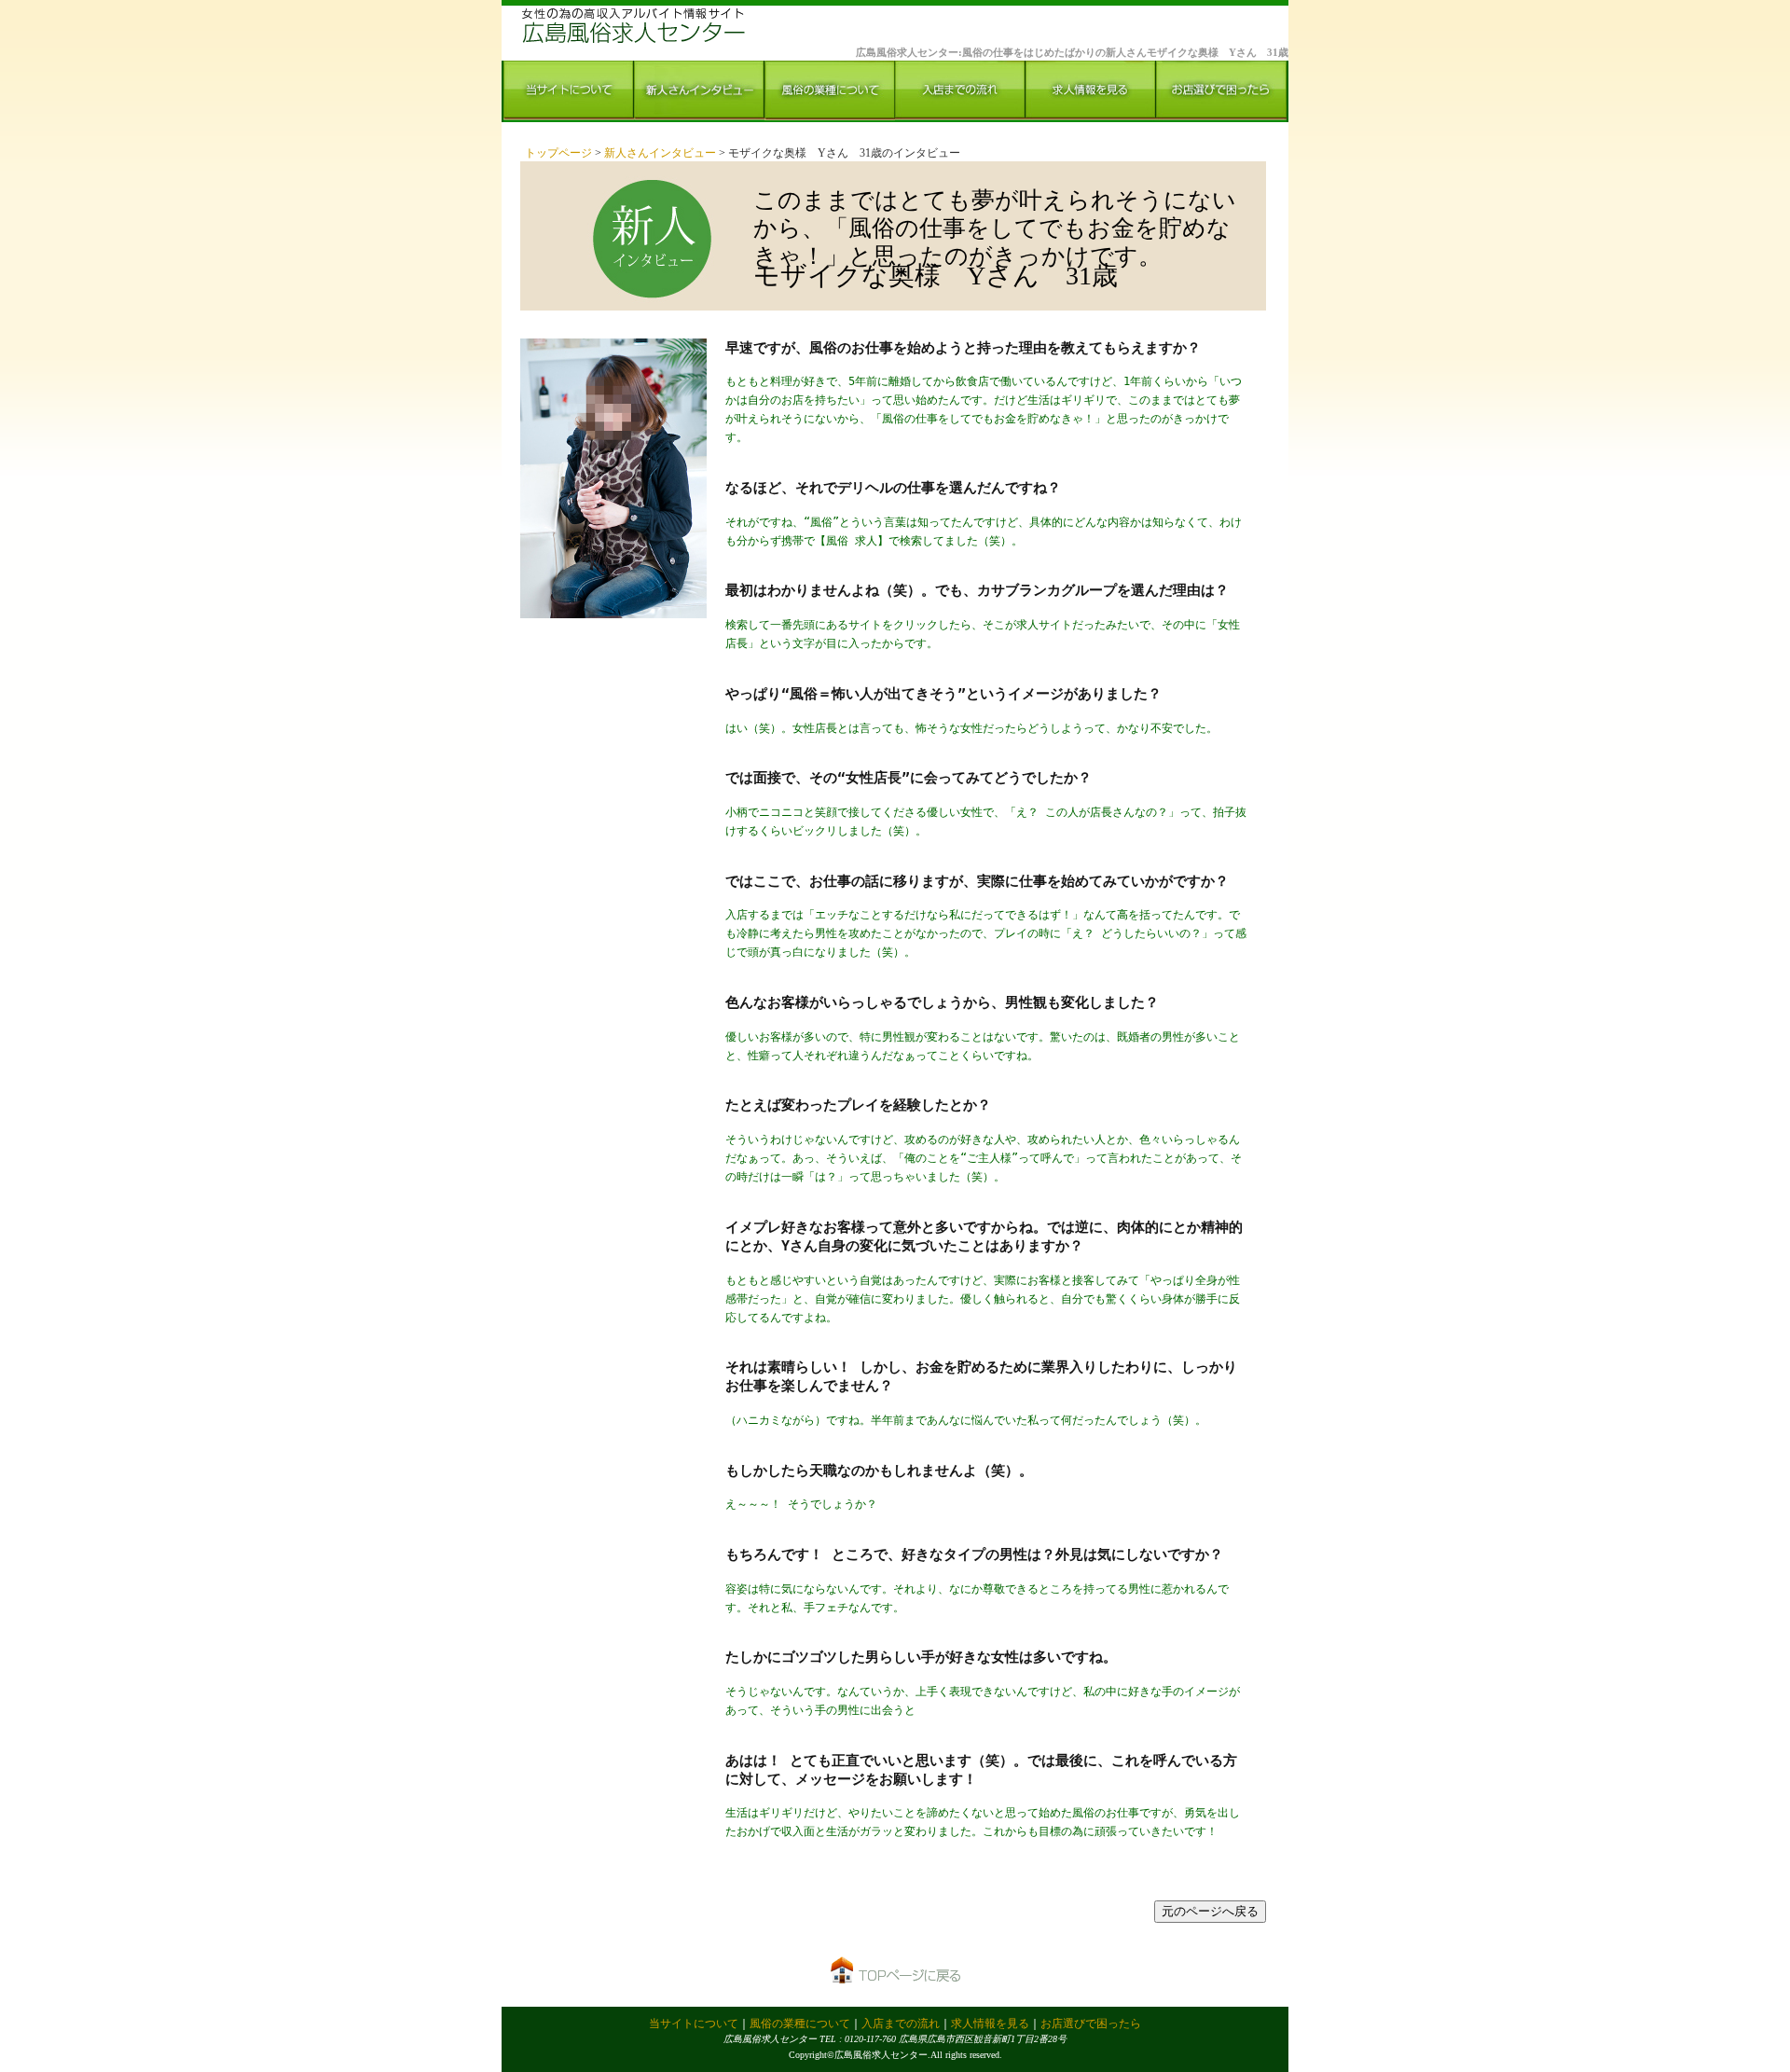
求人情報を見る (990, 2024)
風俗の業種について (800, 2024)
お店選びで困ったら (1091, 2024)
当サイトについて (694, 2024)
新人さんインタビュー (661, 153)
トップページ (560, 153)
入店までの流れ (901, 2024)
